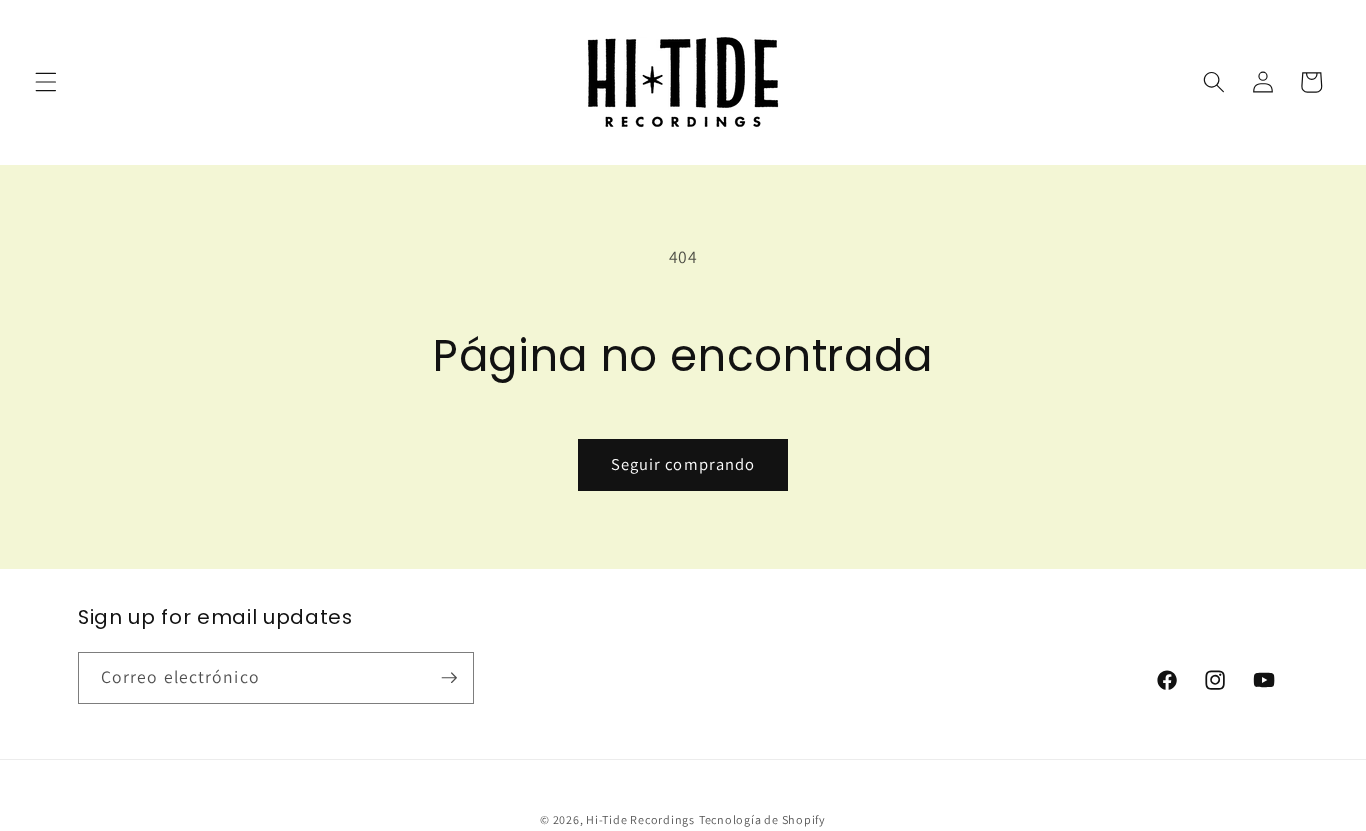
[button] (46, 82)
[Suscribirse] (449, 678)
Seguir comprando (683, 464)
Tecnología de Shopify (762, 819)
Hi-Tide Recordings (640, 819)
